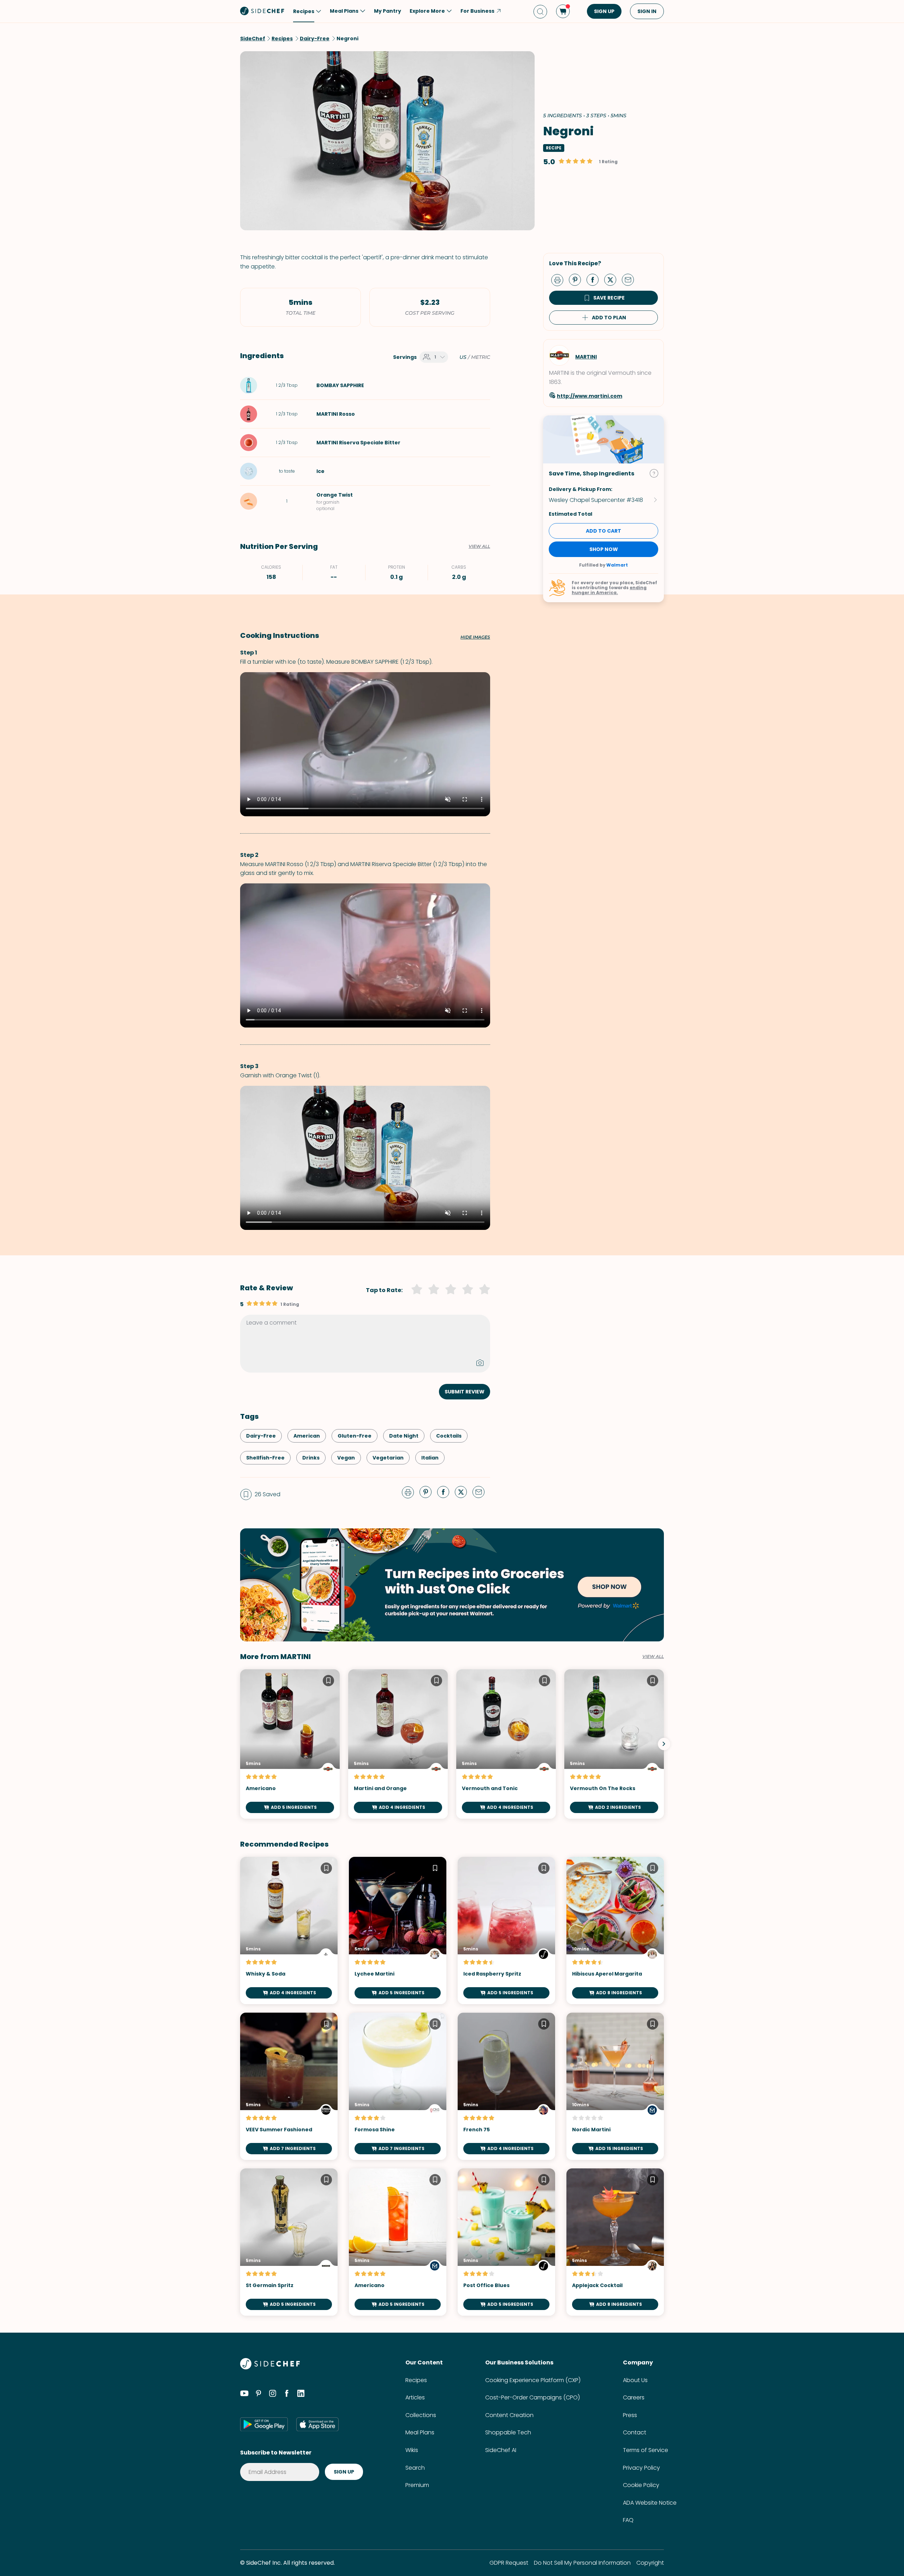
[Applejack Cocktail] (615, 2242)
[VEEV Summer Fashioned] (289, 2086)
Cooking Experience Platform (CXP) (533, 2380)
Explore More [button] (427, 11)
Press (630, 2415)
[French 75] (506, 2086)
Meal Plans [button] (344, 11)
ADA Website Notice (650, 2503)
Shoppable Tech (508, 2432)
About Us (635, 2380)
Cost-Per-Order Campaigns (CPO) (533, 2397)
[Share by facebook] (595, 279)
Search (415, 2468)
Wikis (412, 2450)
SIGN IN (647, 11)
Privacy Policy (641, 2468)
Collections (421, 2415)
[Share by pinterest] (578, 279)
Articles (415, 2397)
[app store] (317, 2424)
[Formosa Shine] (398, 2086)
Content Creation (509, 2415)
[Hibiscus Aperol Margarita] (615, 1930)
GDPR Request (509, 2563)
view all (653, 1657)
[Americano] (290, 1744)
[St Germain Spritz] (289, 2242)
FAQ (628, 2520)
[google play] (264, 2424)
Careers (634, 2397)
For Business (477, 11)
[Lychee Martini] (398, 1930)
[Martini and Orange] (398, 1744)
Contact (635, 2432)
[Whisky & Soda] (289, 1930)
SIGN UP (604, 11)
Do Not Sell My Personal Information (582, 2563)
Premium (417, 2485)
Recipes (416, 2380)
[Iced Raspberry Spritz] (506, 1930)
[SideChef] (270, 2367)
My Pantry (388, 11)
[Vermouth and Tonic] (506, 1744)
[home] (262, 11)
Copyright (650, 2563)
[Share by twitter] (613, 279)
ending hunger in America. (609, 590)
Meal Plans (420, 2432)
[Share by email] (631, 279)
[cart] (563, 11)
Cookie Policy (641, 2485)
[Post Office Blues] (506, 2242)
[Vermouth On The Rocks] (614, 1744)
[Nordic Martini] (615, 2086)
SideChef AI (501, 2450)
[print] (559, 279)
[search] (540, 11)
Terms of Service (646, 2450)
